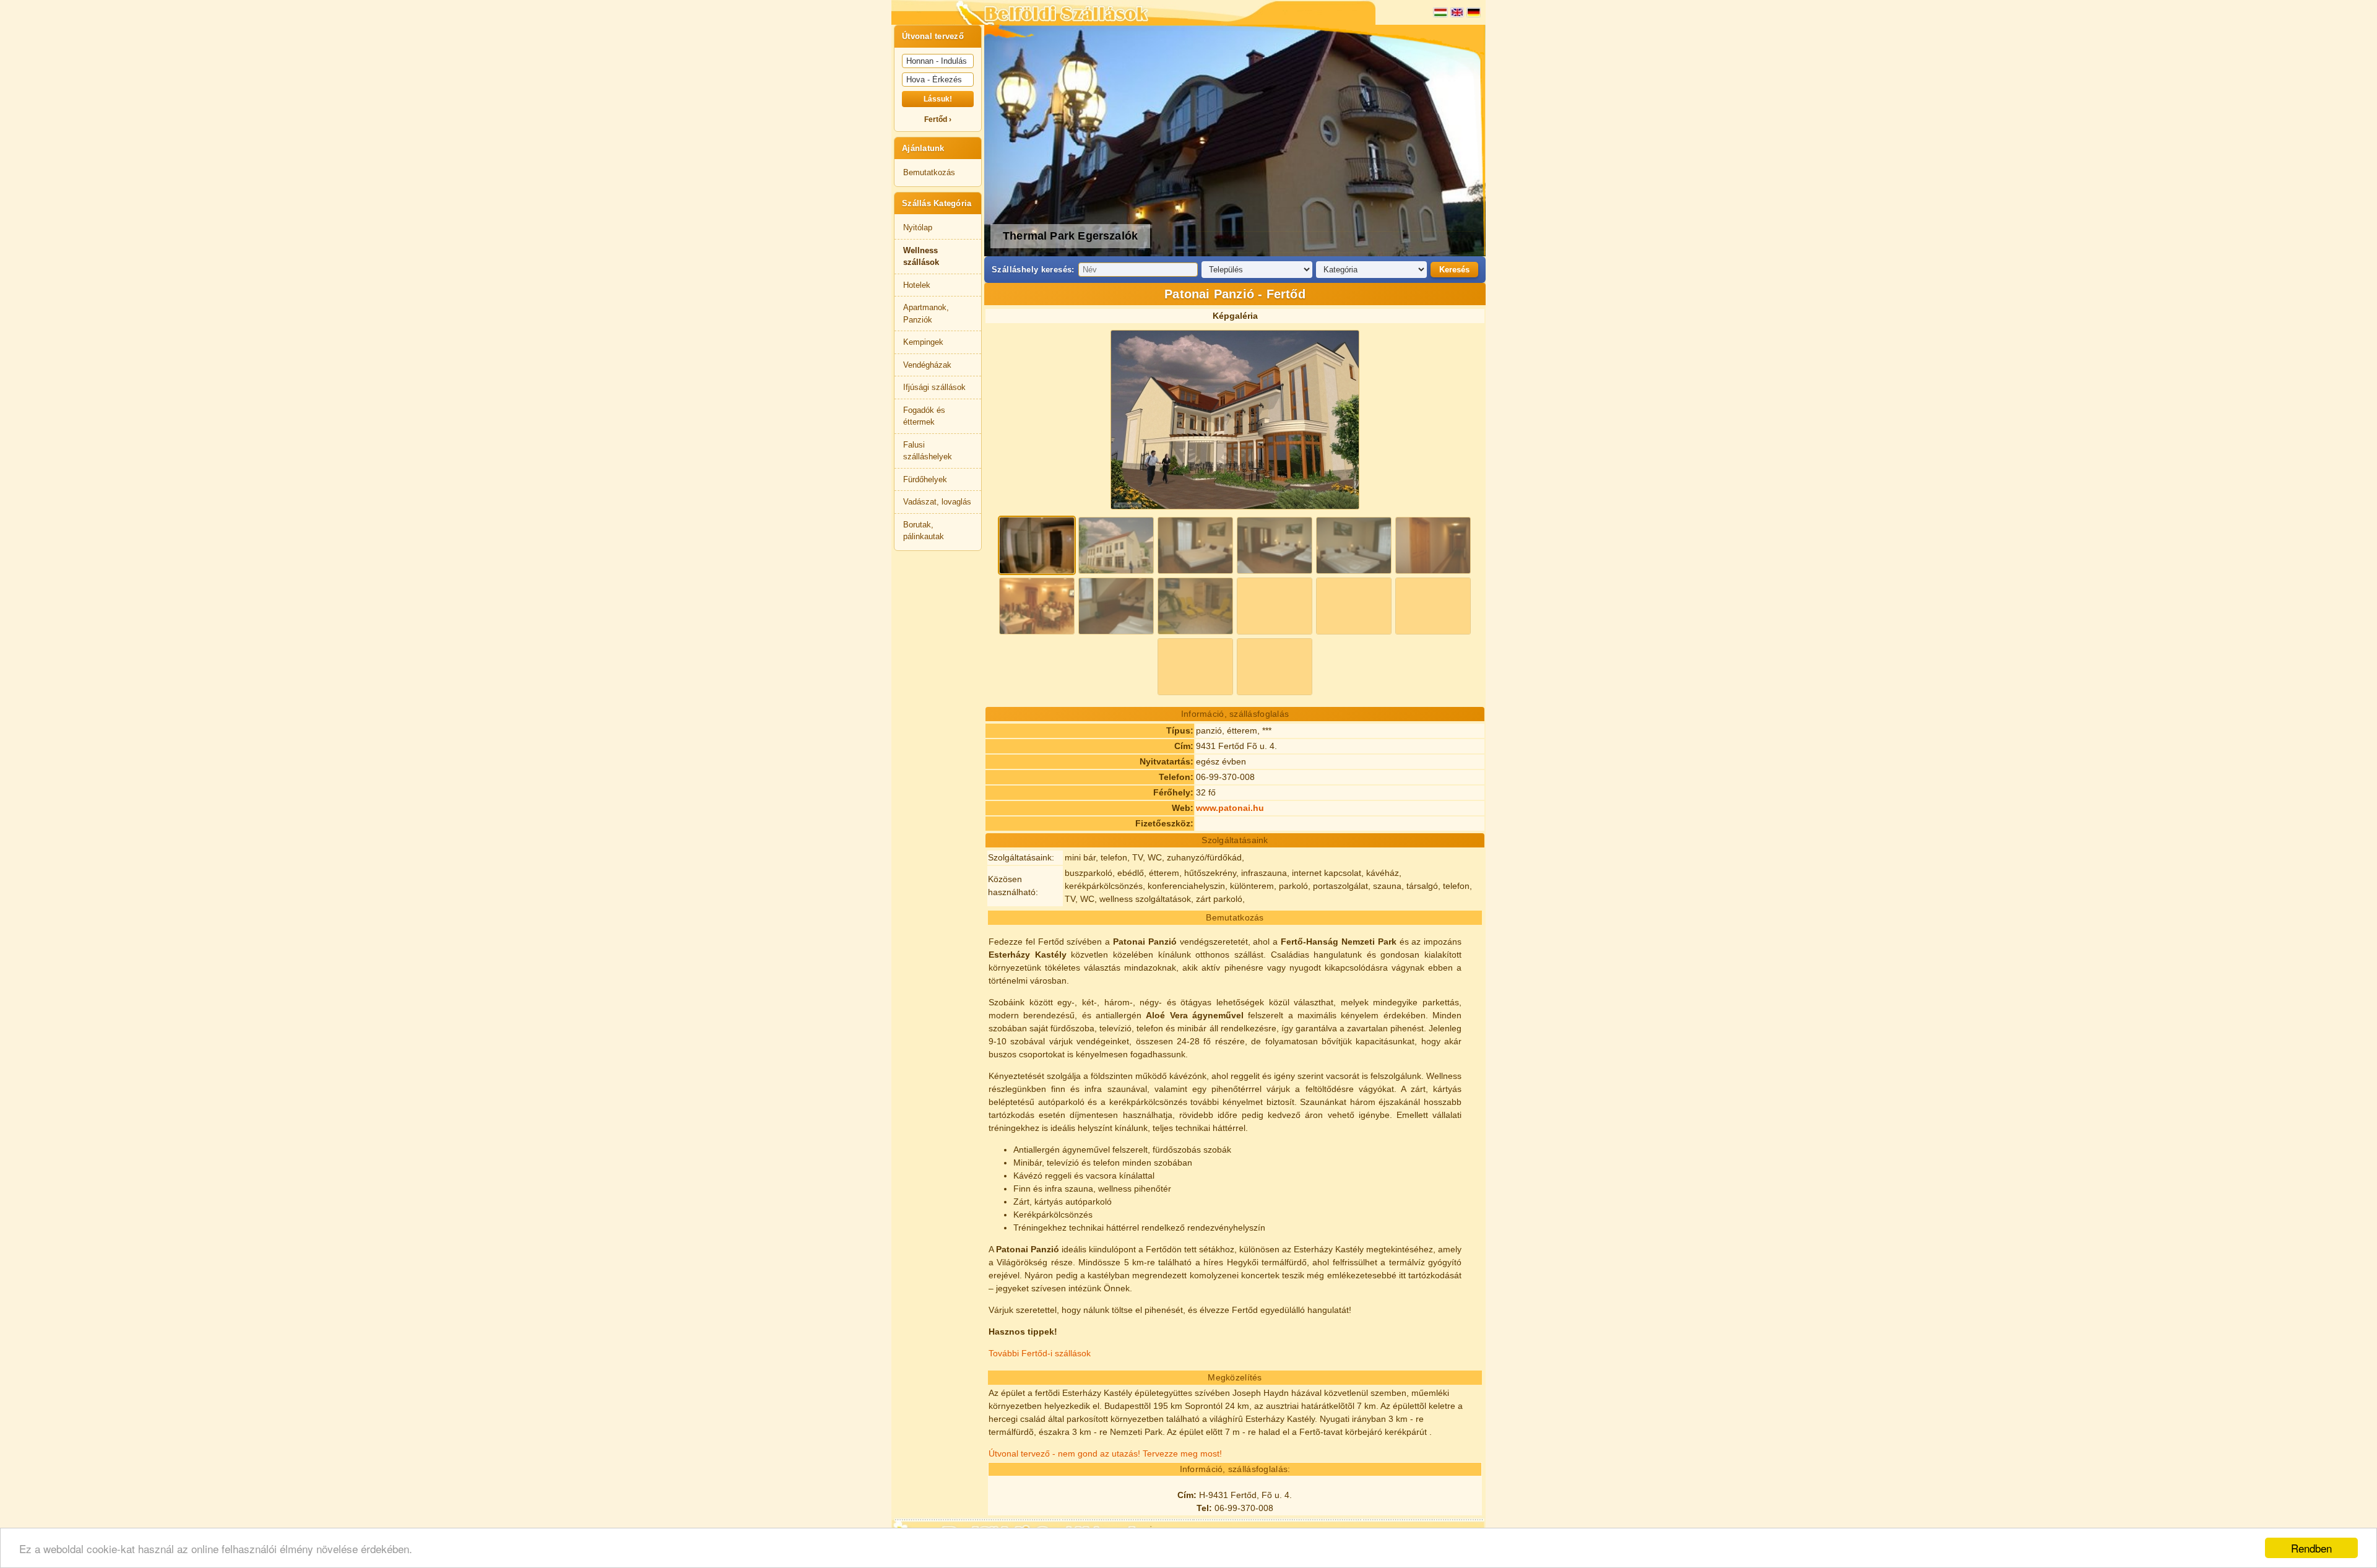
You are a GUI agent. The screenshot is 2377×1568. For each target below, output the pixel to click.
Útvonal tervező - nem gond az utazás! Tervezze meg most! (1105, 1453)
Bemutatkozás (929, 172)
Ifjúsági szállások (934, 387)
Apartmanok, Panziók (926, 314)
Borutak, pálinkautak (924, 531)
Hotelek (917, 285)
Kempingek (923, 342)
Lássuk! (938, 99)
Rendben (2311, 1548)
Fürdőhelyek (925, 479)
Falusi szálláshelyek (928, 451)
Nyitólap (918, 227)
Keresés (1454, 270)
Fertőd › (938, 119)
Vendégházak (927, 365)
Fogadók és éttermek (924, 416)
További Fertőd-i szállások (1040, 1353)
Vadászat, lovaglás (937, 502)
